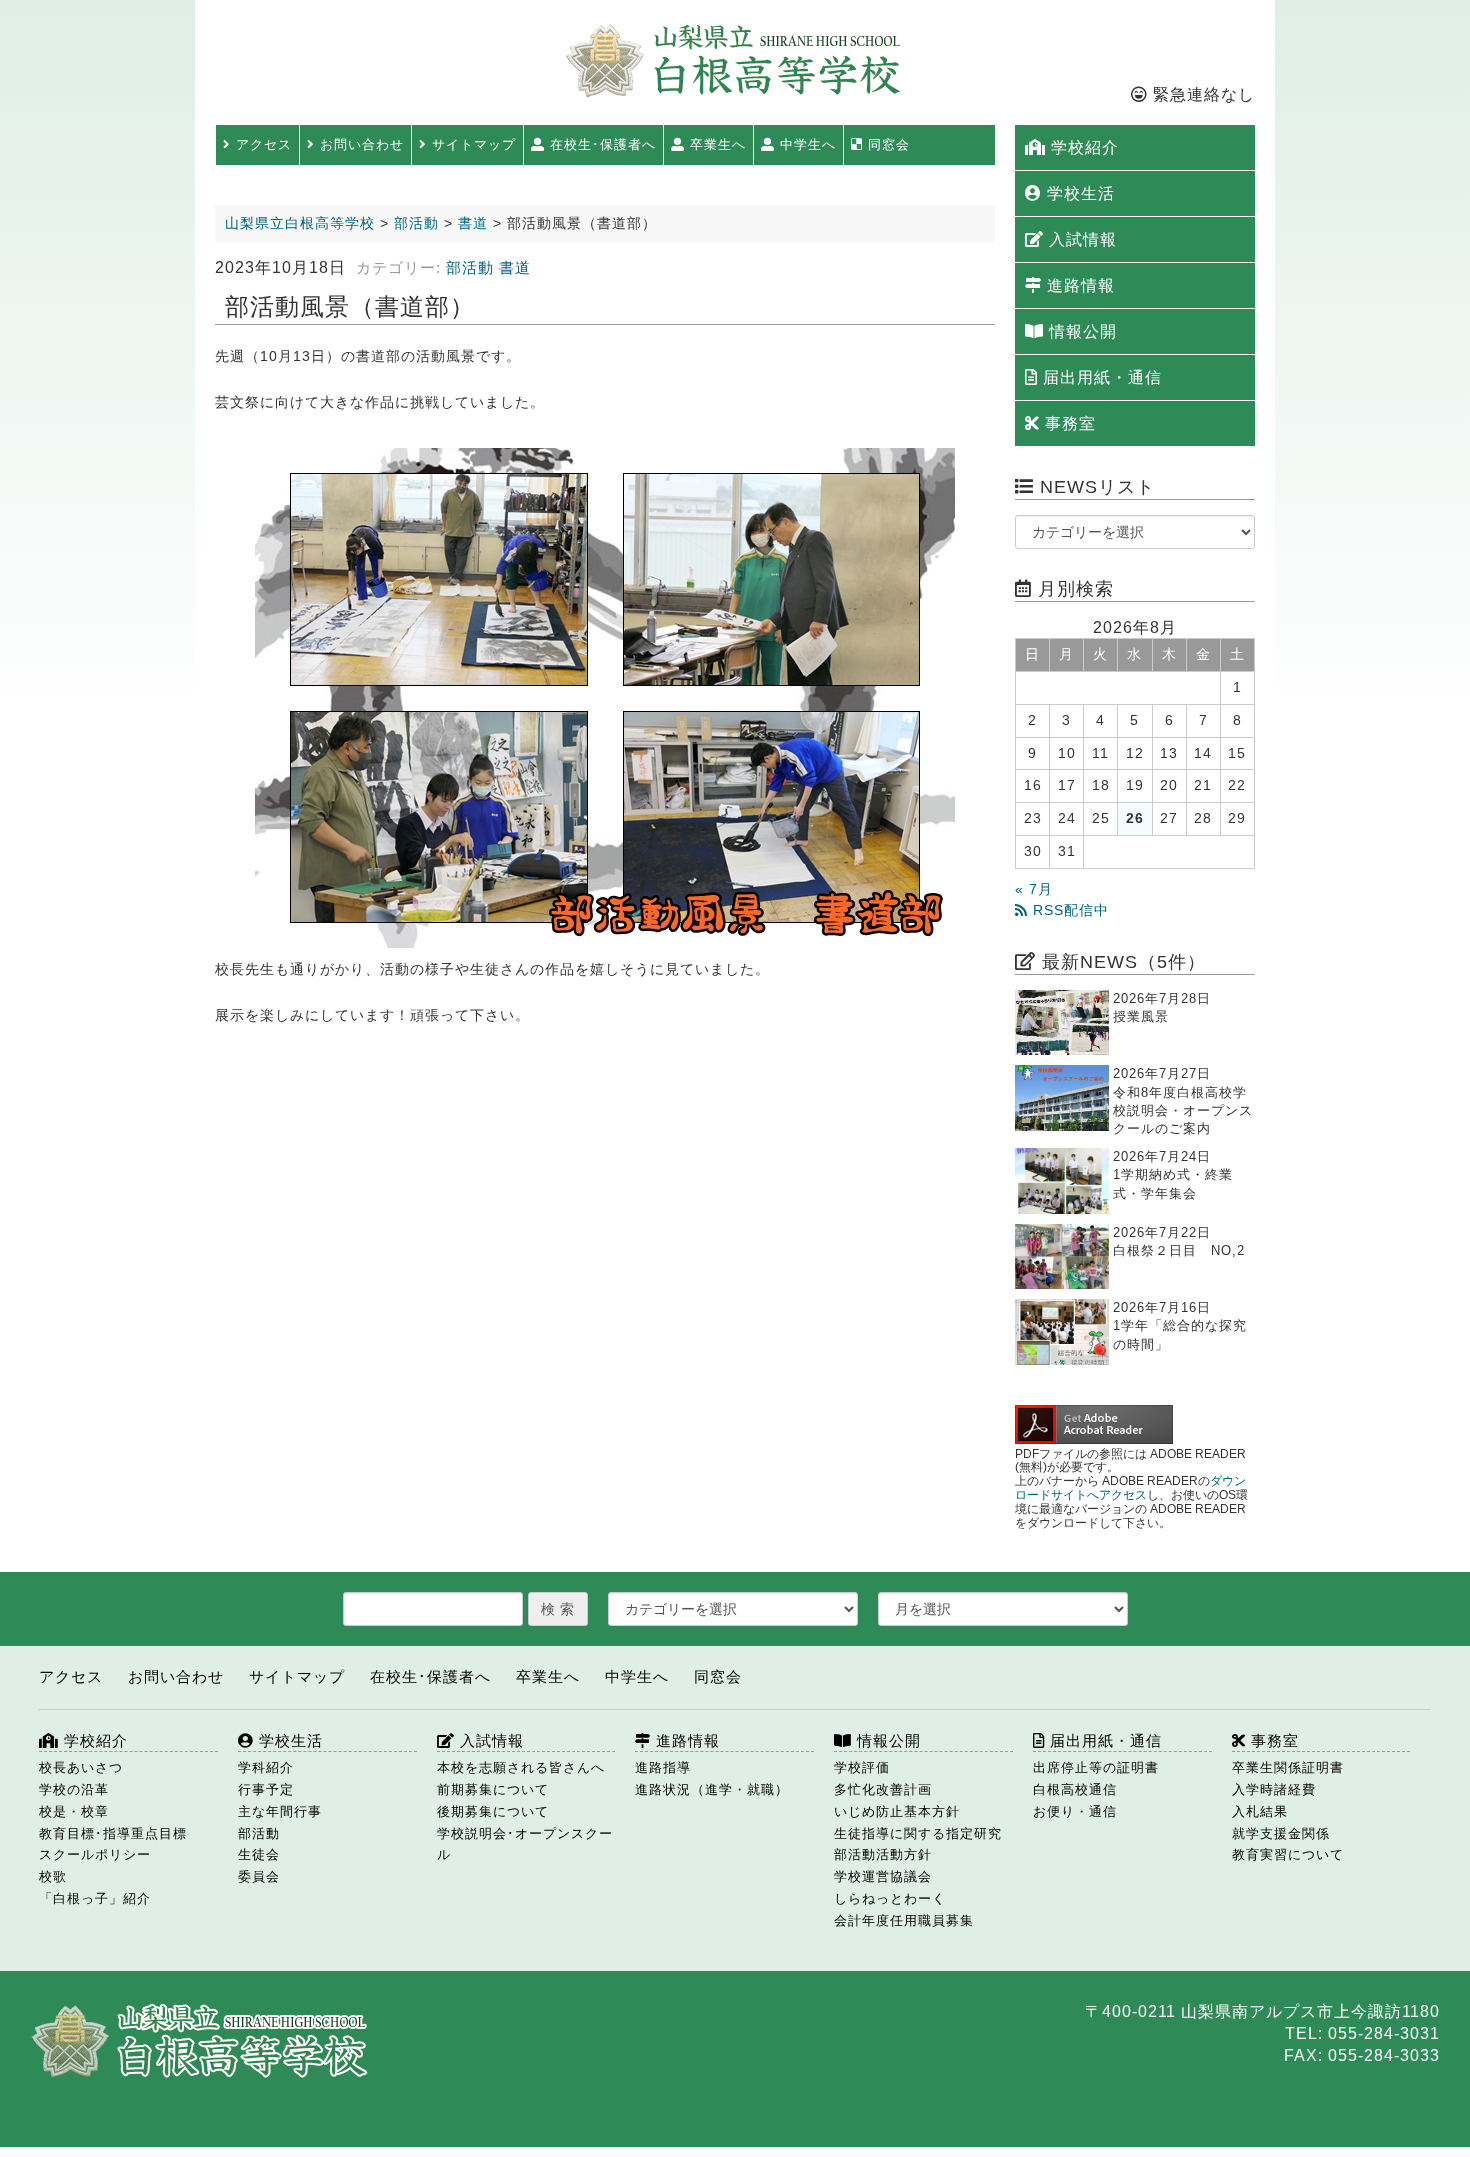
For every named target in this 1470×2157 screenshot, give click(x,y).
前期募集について (493, 1789)
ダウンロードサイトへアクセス (1130, 1488)
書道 (515, 268)
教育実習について (1288, 1854)
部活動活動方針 (883, 1854)
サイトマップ (471, 144)
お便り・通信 (1075, 1811)
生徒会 (259, 1854)
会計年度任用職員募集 (904, 1920)
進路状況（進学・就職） (712, 1789)
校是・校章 (74, 1811)
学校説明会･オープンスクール (525, 1844)
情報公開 (1080, 331)
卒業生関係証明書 (1288, 1767)
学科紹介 (266, 1767)
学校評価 (862, 1767)
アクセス (261, 144)
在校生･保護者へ (600, 144)
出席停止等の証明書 (1096, 1767)
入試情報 (1080, 239)
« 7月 (1034, 889)
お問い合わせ (359, 144)
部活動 (470, 268)
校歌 (53, 1876)
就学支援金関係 (1281, 1833)
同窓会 (886, 144)
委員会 (259, 1876)
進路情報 (1078, 285)
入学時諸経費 (1274, 1789)
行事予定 (266, 1789)
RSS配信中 (1068, 910)
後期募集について (493, 1811)
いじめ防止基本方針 (897, 1811)
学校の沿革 (74, 1789)
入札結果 (1260, 1811)
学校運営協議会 (883, 1876)
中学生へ (805, 144)
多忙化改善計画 (883, 1789)
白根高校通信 (1075, 1789)
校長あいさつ (81, 1767)
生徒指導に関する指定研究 (918, 1833)
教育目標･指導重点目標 (113, 1833)
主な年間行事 (280, 1811)
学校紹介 (1082, 147)
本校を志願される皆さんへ (521, 1767)
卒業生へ (715, 144)
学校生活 (1078, 193)
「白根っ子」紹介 (95, 1898)
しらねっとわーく (890, 1898)
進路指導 (663, 1767)
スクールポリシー (95, 1854)
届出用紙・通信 (1100, 377)
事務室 (1068, 423)
